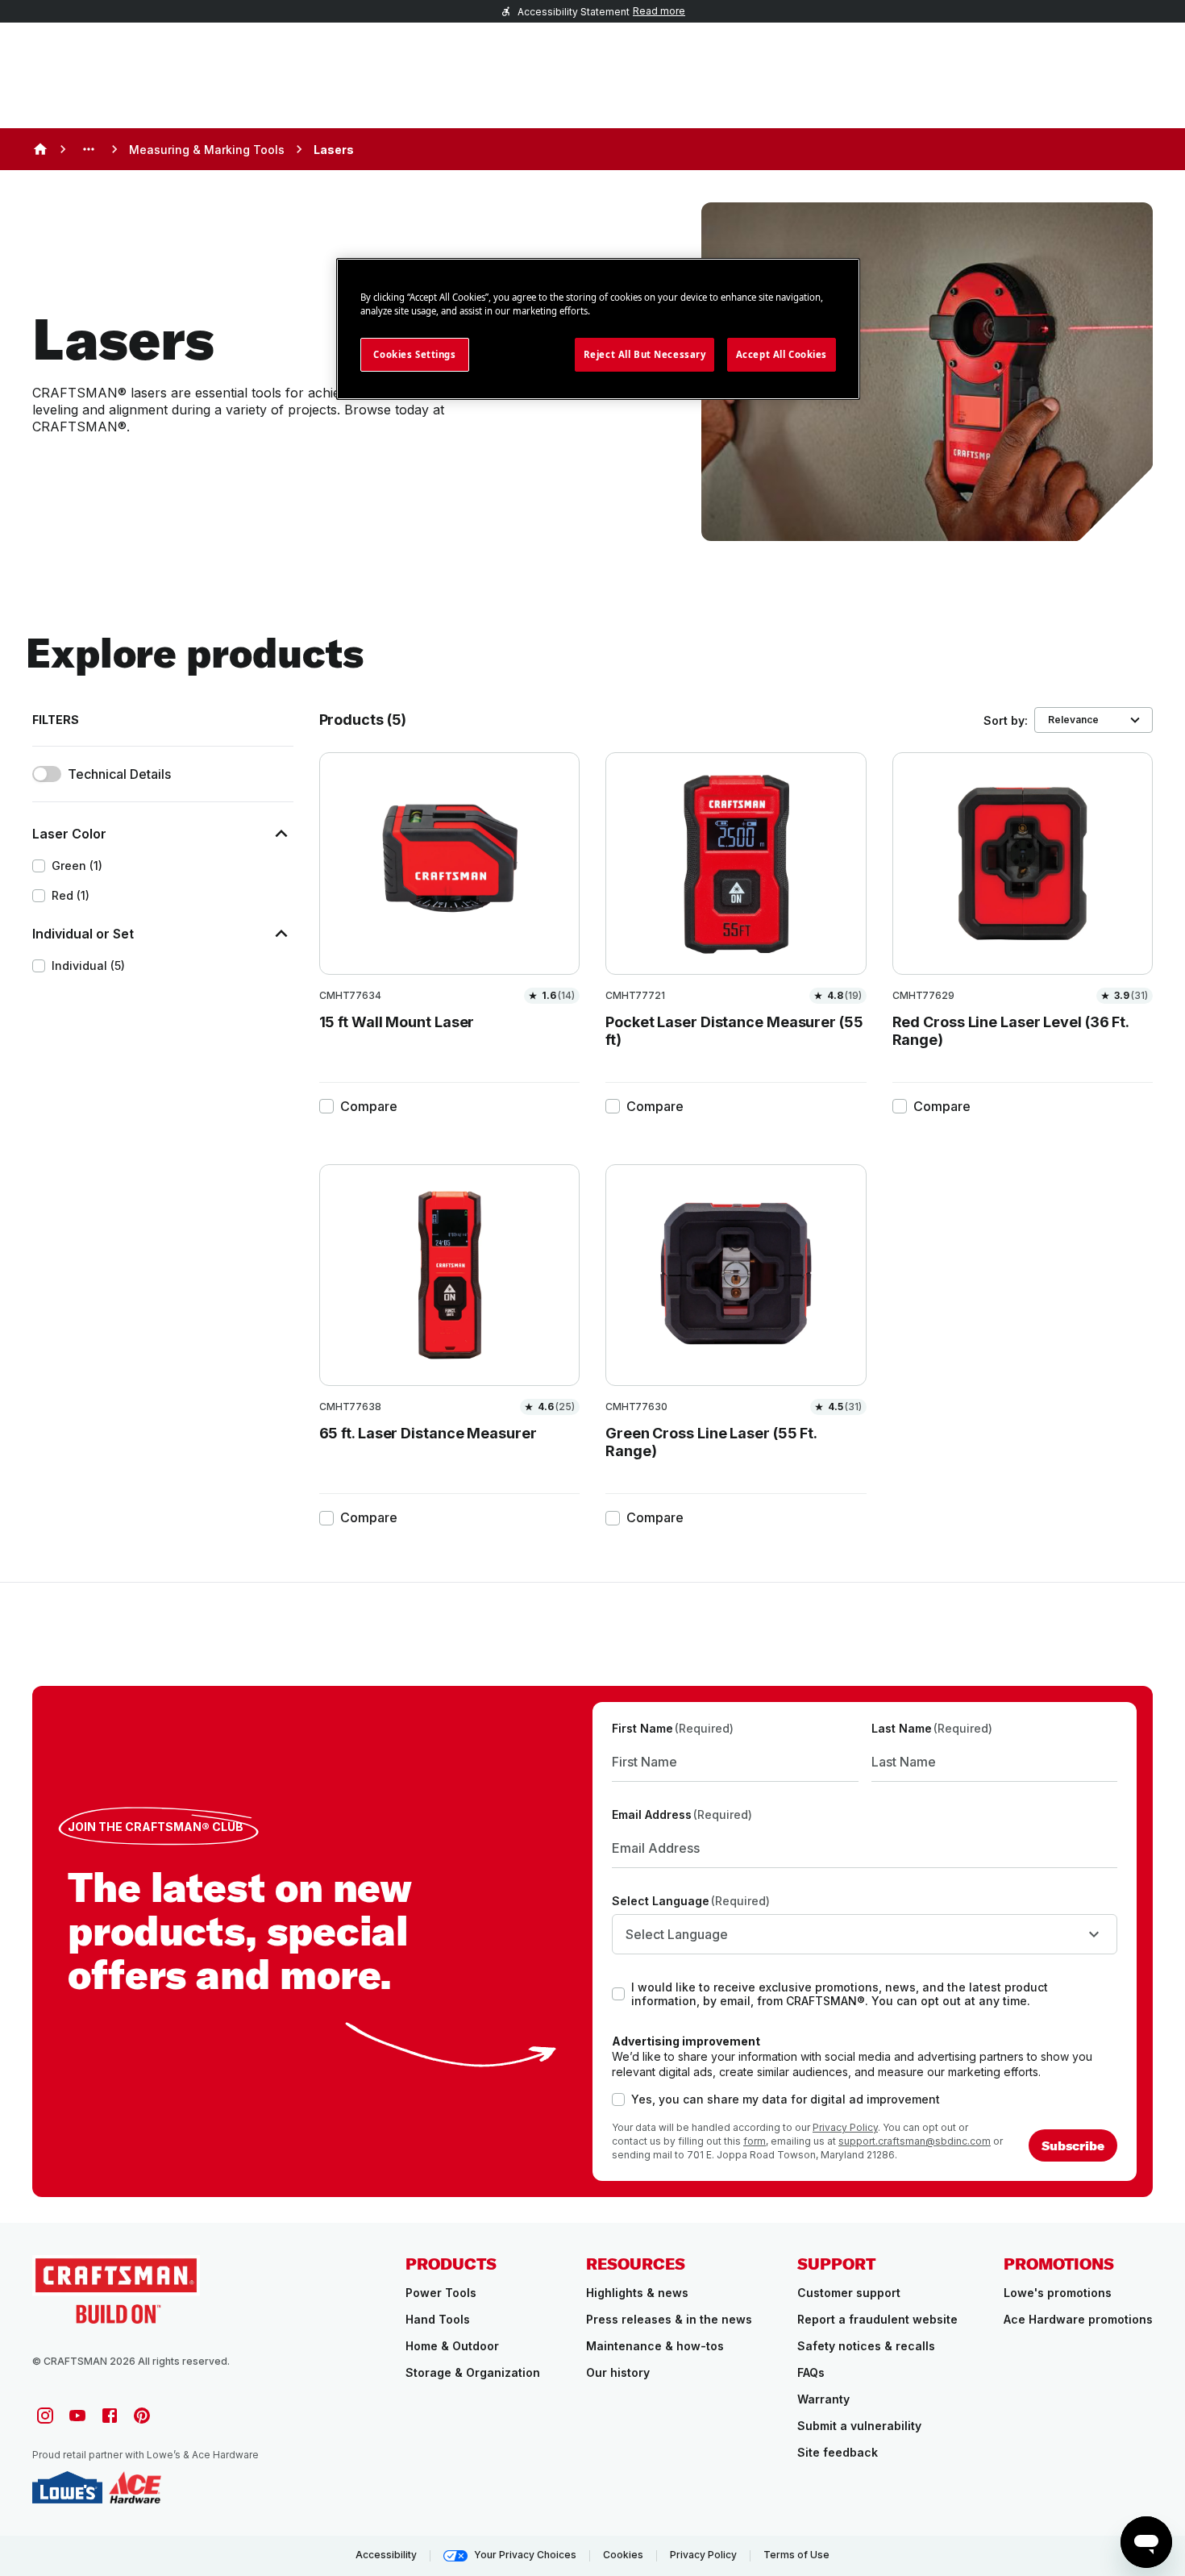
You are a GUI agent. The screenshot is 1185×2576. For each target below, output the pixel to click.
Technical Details (119, 774)
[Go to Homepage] (116, 2289)
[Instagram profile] (45, 2416)
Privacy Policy (845, 2127)
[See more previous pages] (89, 149)
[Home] (40, 149)
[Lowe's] (67, 2487)
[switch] (47, 774)
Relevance (1073, 720)
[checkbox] (39, 866)
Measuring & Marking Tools (207, 150)
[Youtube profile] (77, 2416)
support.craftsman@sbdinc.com (915, 2141)
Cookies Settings (414, 354)
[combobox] (865, 1934)
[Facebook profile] (110, 2416)
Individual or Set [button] (83, 934)
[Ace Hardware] (135, 2487)
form (755, 2141)
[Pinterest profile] (142, 2416)
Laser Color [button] (69, 834)
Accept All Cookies (782, 354)
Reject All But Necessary (645, 354)
